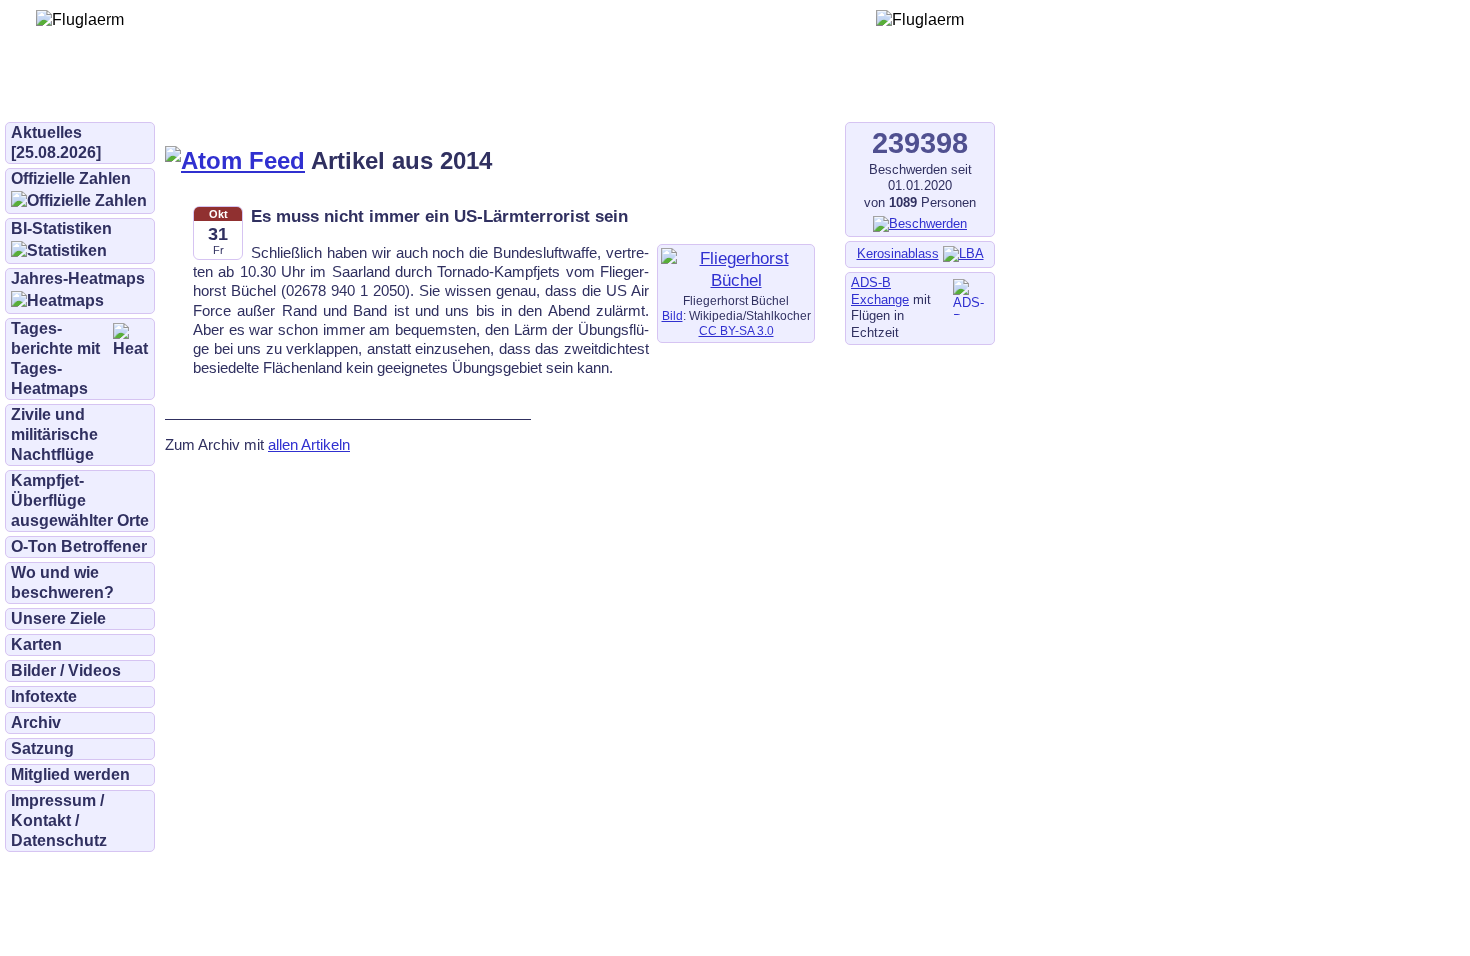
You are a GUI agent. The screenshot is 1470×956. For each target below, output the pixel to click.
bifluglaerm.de (284, 92)
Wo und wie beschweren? (62, 582)
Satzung (42, 748)
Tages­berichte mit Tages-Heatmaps (55, 358)
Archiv (36, 722)
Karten (36, 644)
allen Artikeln (309, 444)
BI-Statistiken (61, 228)
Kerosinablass (898, 253)
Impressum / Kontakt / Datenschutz (59, 820)
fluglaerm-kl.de (546, 92)
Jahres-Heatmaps (78, 278)
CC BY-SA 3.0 (736, 331)
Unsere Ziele (58, 618)
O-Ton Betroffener (79, 546)
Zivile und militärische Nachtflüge (54, 434)
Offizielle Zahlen (71, 178)
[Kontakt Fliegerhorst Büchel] (736, 280)
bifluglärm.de (414, 92)
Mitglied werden (70, 774)
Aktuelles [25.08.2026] (56, 142)
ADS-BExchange (880, 291)
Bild (672, 316)
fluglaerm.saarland (699, 92)
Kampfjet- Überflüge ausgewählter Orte (80, 500)
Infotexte (44, 696)
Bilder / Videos (66, 670)
